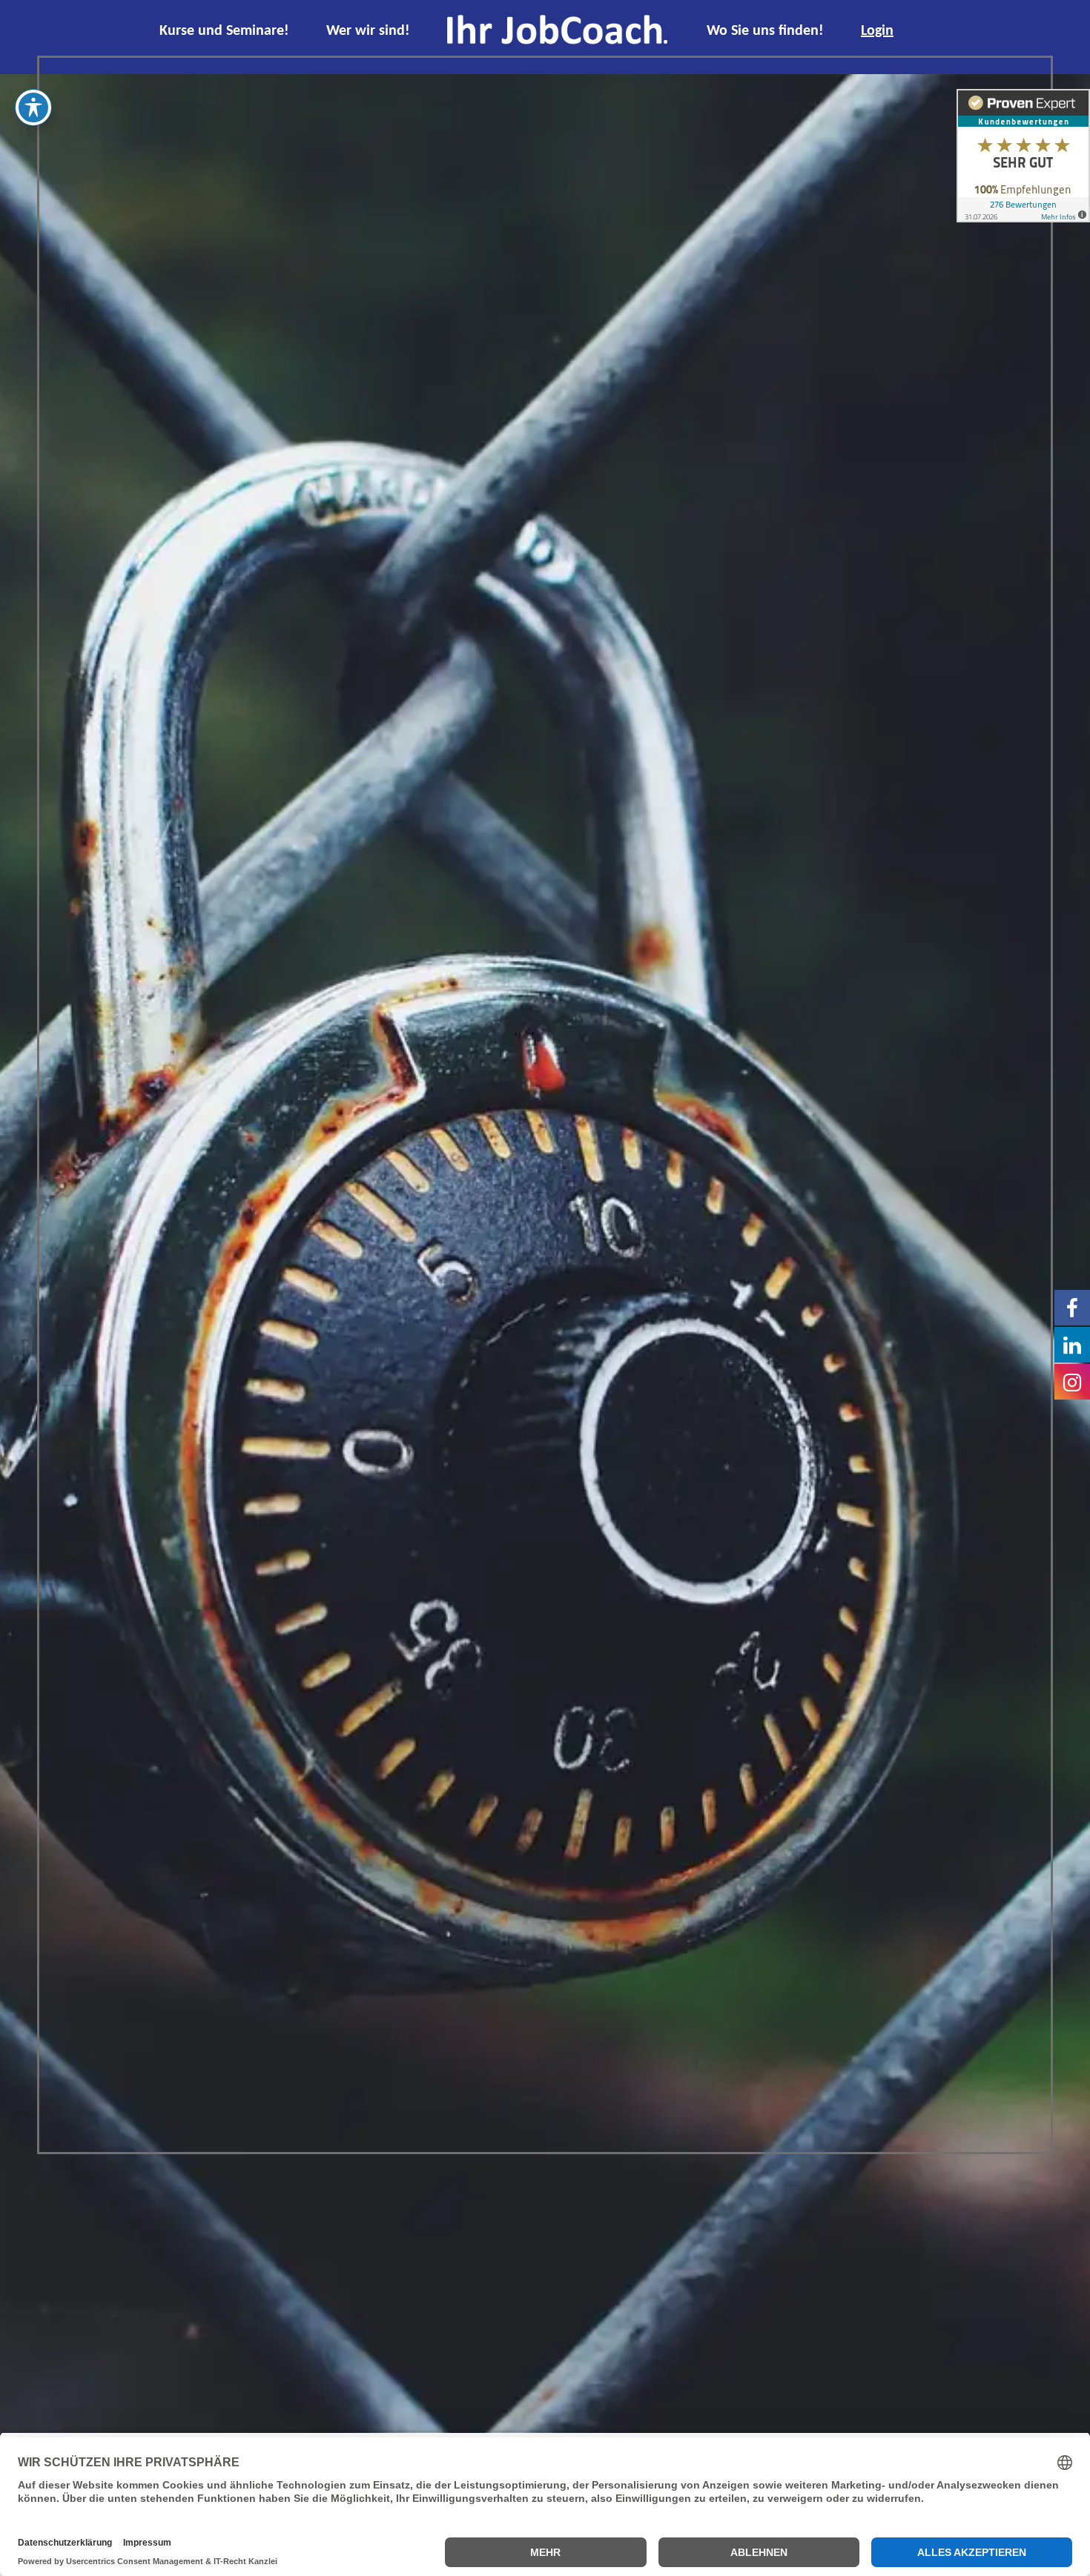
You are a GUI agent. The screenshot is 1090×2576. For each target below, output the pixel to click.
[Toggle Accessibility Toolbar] (33, 107)
